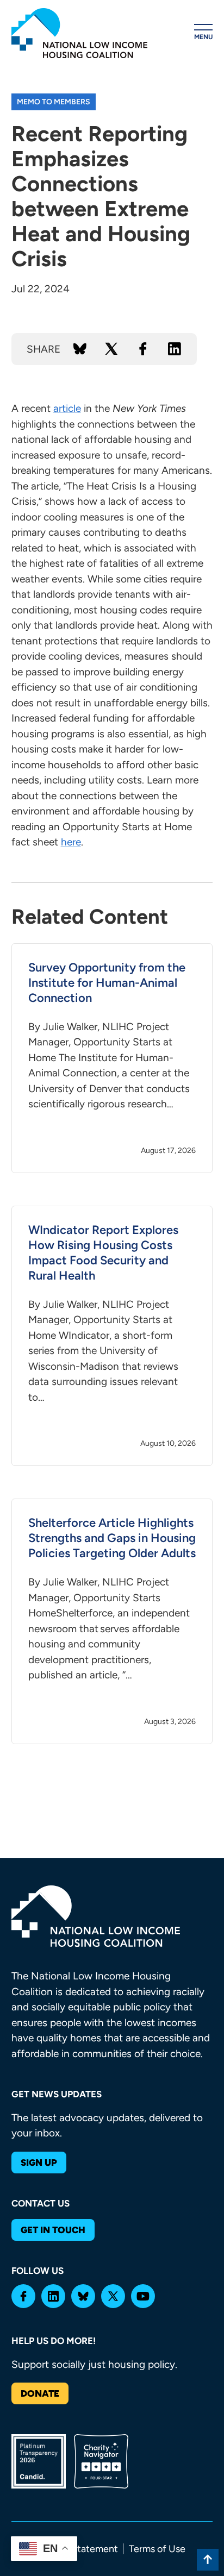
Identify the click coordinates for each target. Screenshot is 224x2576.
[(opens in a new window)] (23, 2296)
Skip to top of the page (208, 2560)
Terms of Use (157, 2549)
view (112, 1058)
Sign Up (39, 2163)
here (71, 842)
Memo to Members (54, 102)
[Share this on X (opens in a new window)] (111, 349)
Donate (40, 2393)
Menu (203, 37)
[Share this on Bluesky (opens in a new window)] (80, 349)
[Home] (79, 33)
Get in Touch (53, 2230)
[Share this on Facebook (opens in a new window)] (143, 349)
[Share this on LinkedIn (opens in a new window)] (175, 349)
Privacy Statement (78, 2549)
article (67, 408)
